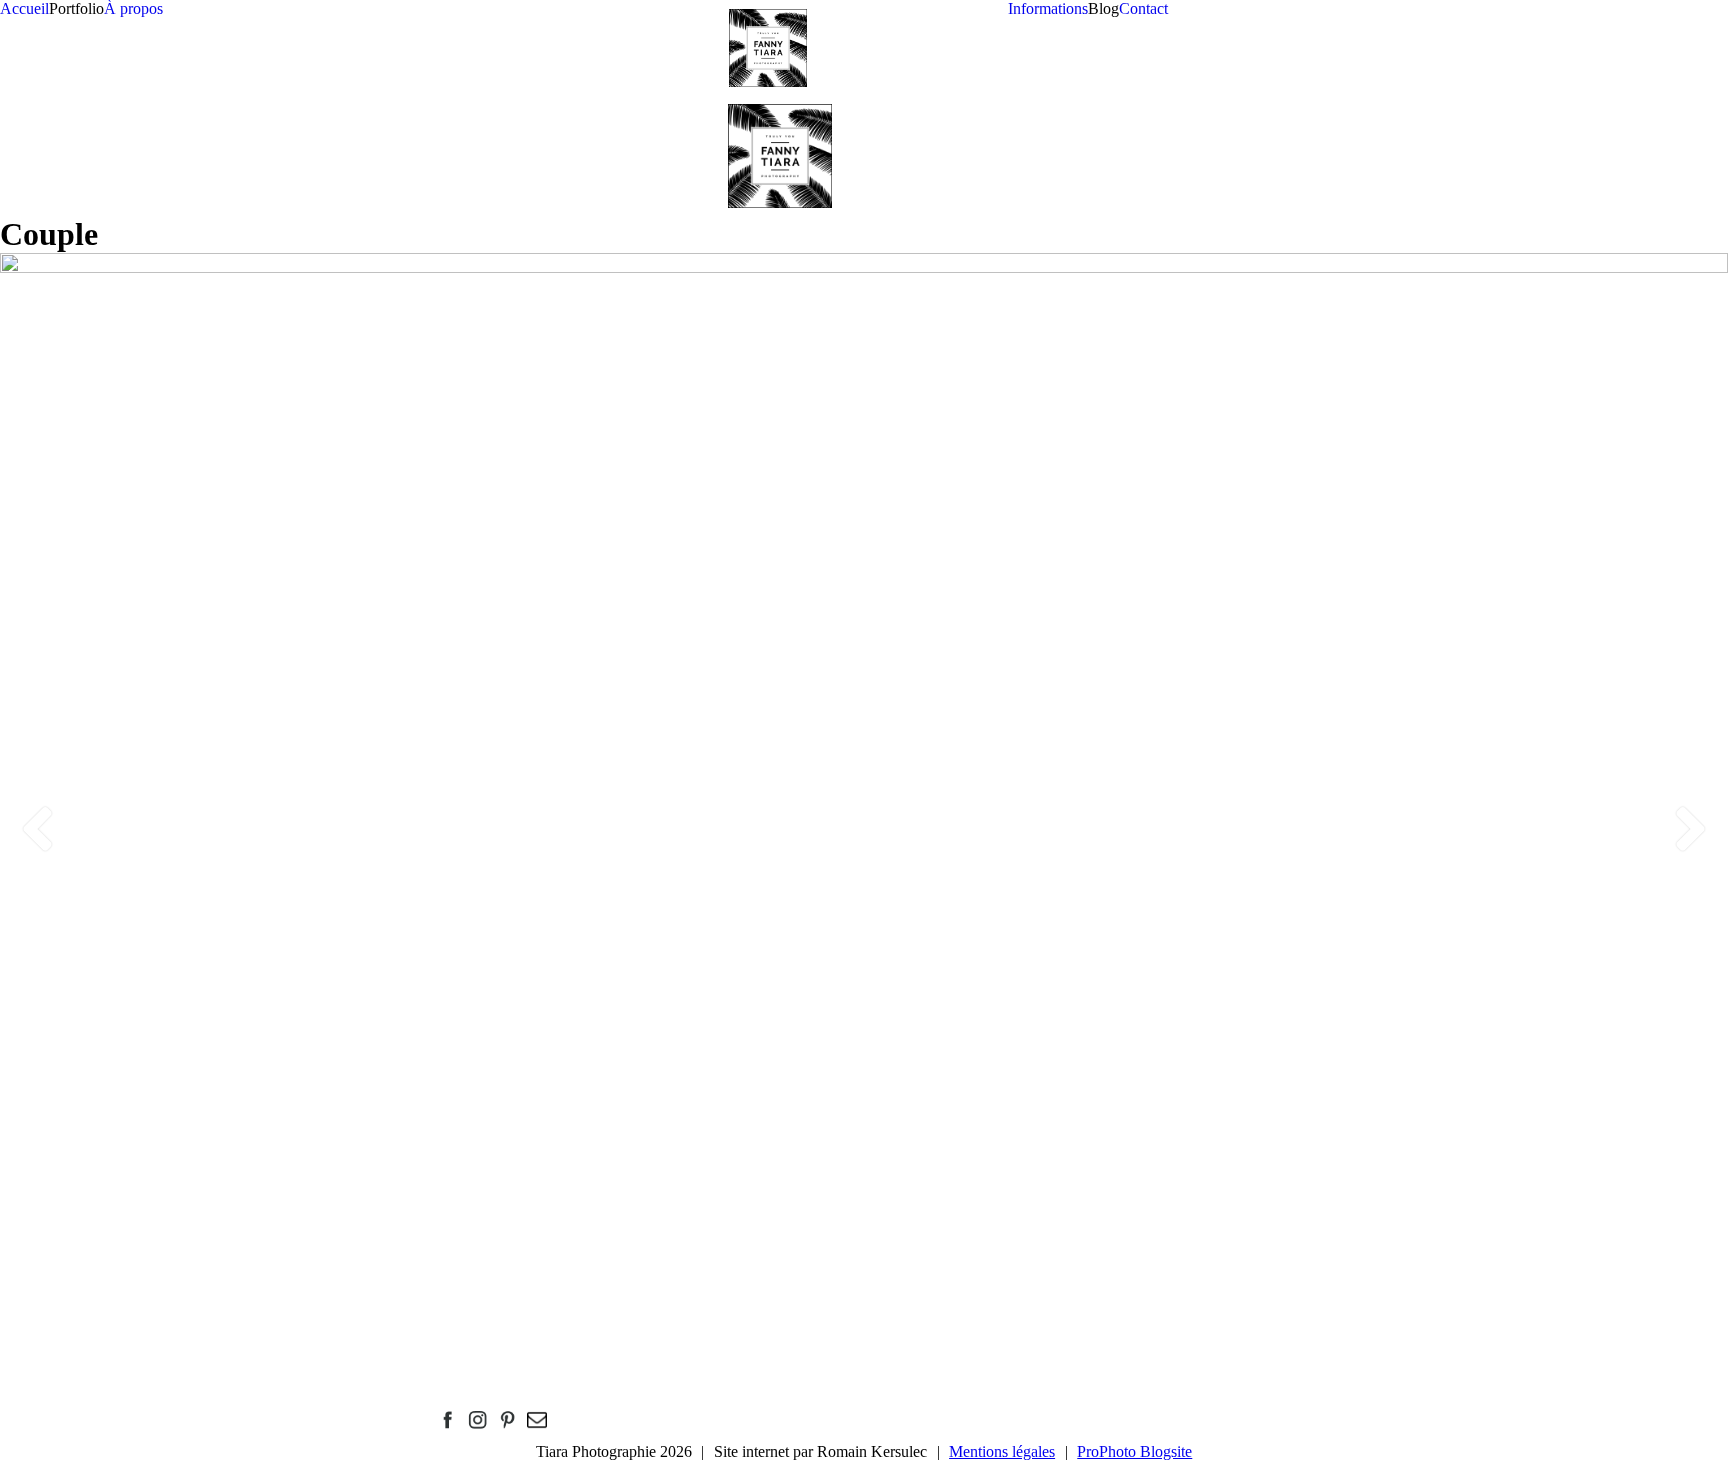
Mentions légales (1002, 1451)
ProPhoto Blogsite (1134, 1451)
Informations (1048, 8)
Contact (1143, 8)
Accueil (24, 8)
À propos (133, 8)
